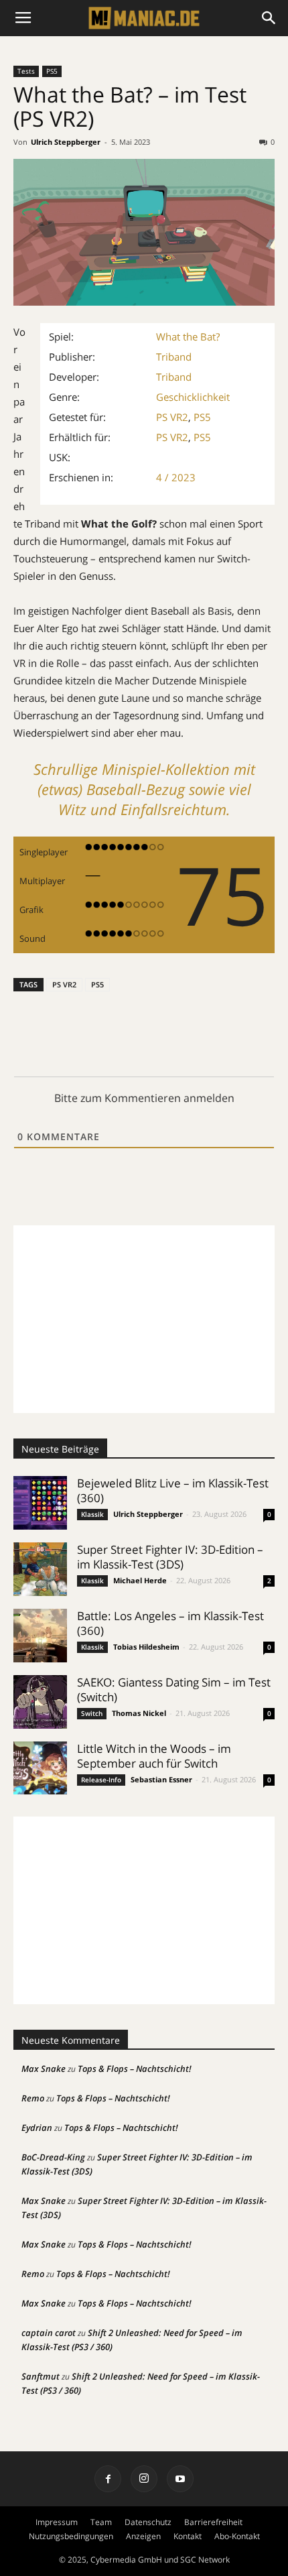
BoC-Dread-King (53, 2157)
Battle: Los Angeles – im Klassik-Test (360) (170, 1623)
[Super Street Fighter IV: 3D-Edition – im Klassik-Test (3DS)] (40, 1569)
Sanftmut (41, 2376)
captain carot (49, 2333)
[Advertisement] (144, 1319)
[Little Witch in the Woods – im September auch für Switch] (40, 1768)
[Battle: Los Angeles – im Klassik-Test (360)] (40, 1636)
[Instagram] (144, 2479)
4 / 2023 (176, 477)
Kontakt (188, 2536)
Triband (174, 357)
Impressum (57, 2522)
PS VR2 (172, 417)
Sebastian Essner (161, 1779)
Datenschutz (148, 2522)
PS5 (52, 71)
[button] (269, 18)
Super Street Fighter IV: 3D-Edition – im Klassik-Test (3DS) (170, 1557)
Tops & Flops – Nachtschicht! (135, 2069)
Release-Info (101, 1780)
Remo (33, 2098)
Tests (26, 71)
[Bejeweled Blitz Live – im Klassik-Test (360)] (40, 1503)
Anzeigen (143, 2536)
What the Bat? (188, 336)
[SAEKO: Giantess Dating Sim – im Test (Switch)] (40, 1702)
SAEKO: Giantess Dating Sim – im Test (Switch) (174, 1690)
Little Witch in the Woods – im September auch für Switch (154, 1756)
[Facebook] (108, 2479)
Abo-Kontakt (237, 2536)
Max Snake (44, 2069)
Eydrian (37, 2128)
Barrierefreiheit (213, 2522)
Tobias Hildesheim (146, 1647)
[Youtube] (180, 2479)
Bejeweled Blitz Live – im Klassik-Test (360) (173, 1490)
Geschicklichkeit (193, 397)
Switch (92, 1713)
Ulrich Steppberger (66, 142)
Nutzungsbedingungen (71, 2536)
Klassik (92, 1514)
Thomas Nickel (139, 1713)
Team (101, 2522)
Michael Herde (140, 1580)
